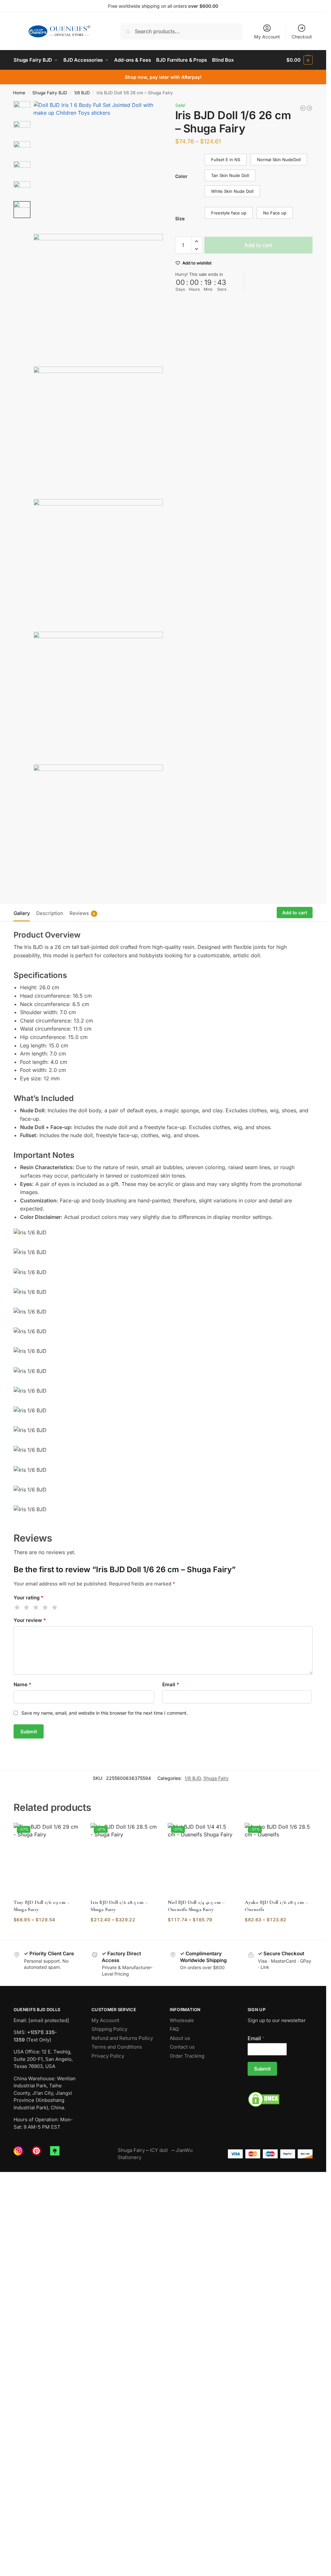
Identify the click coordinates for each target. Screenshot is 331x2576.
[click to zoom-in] (98, 166)
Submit (262, 2069)
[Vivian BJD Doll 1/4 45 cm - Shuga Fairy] (309, 108)
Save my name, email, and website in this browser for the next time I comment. (105, 1713)
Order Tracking (187, 2056)
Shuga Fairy (216, 1778)
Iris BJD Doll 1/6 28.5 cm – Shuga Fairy (119, 1906)
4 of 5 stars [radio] (46, 1607)
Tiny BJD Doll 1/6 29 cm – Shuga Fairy (42, 1906)
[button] (299, 60)
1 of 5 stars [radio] (17, 1607)
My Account (267, 37)
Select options (47, 1933)
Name (22, 1684)
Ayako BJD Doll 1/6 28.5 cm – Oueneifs (276, 1906)
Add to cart (258, 245)
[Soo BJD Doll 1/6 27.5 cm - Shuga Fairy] (303, 108)
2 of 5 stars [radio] (27, 1607)
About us (180, 2038)
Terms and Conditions (117, 2047)
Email (171, 1684)
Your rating (28, 1598)
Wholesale (182, 2020)
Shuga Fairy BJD (50, 93)
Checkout (302, 37)
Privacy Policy (108, 2056)
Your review (30, 1620)
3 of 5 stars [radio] (36, 1607)
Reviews (82, 913)
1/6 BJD (82, 93)
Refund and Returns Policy (122, 2038)
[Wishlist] (71, 1833)
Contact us (182, 2047)
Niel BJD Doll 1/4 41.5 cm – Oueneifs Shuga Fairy (196, 1906)
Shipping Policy (109, 2029)
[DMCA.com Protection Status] (280, 2099)
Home (19, 93)
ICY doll (160, 2150)
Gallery (22, 913)
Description (50, 913)
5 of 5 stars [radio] (55, 1607)
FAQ (174, 2029)
